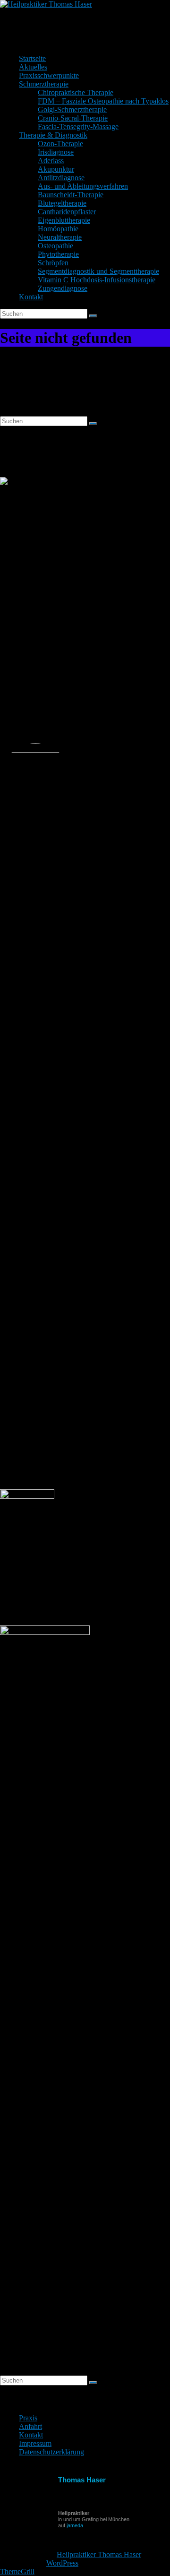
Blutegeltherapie (62, 203)
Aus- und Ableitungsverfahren (83, 186)
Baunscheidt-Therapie (71, 195)
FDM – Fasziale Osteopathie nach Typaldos (103, 101)
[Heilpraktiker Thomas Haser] (46, 4)
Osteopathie (55, 246)
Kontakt (31, 297)
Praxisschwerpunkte (49, 75)
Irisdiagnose (56, 152)
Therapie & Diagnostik (53, 135)
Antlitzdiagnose (61, 178)
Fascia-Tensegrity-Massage (78, 127)
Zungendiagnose (63, 288)
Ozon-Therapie (60, 144)
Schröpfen (53, 263)
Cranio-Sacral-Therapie (73, 118)
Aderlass (51, 161)
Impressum (35, 2443)
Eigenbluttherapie (64, 220)
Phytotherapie (58, 254)
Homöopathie (58, 229)
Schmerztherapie (44, 84)
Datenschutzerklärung (51, 2452)
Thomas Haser (82, 2480)
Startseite (32, 58)
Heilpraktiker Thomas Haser (68, 23)
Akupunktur (56, 169)
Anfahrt (30, 2426)
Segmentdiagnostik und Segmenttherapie (98, 271)
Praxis (28, 2418)
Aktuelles (33, 67)
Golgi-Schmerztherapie (72, 109)
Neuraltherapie (60, 237)
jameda (75, 2525)
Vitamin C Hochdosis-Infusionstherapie (97, 280)
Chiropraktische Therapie (76, 92)
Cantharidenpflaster (67, 212)
